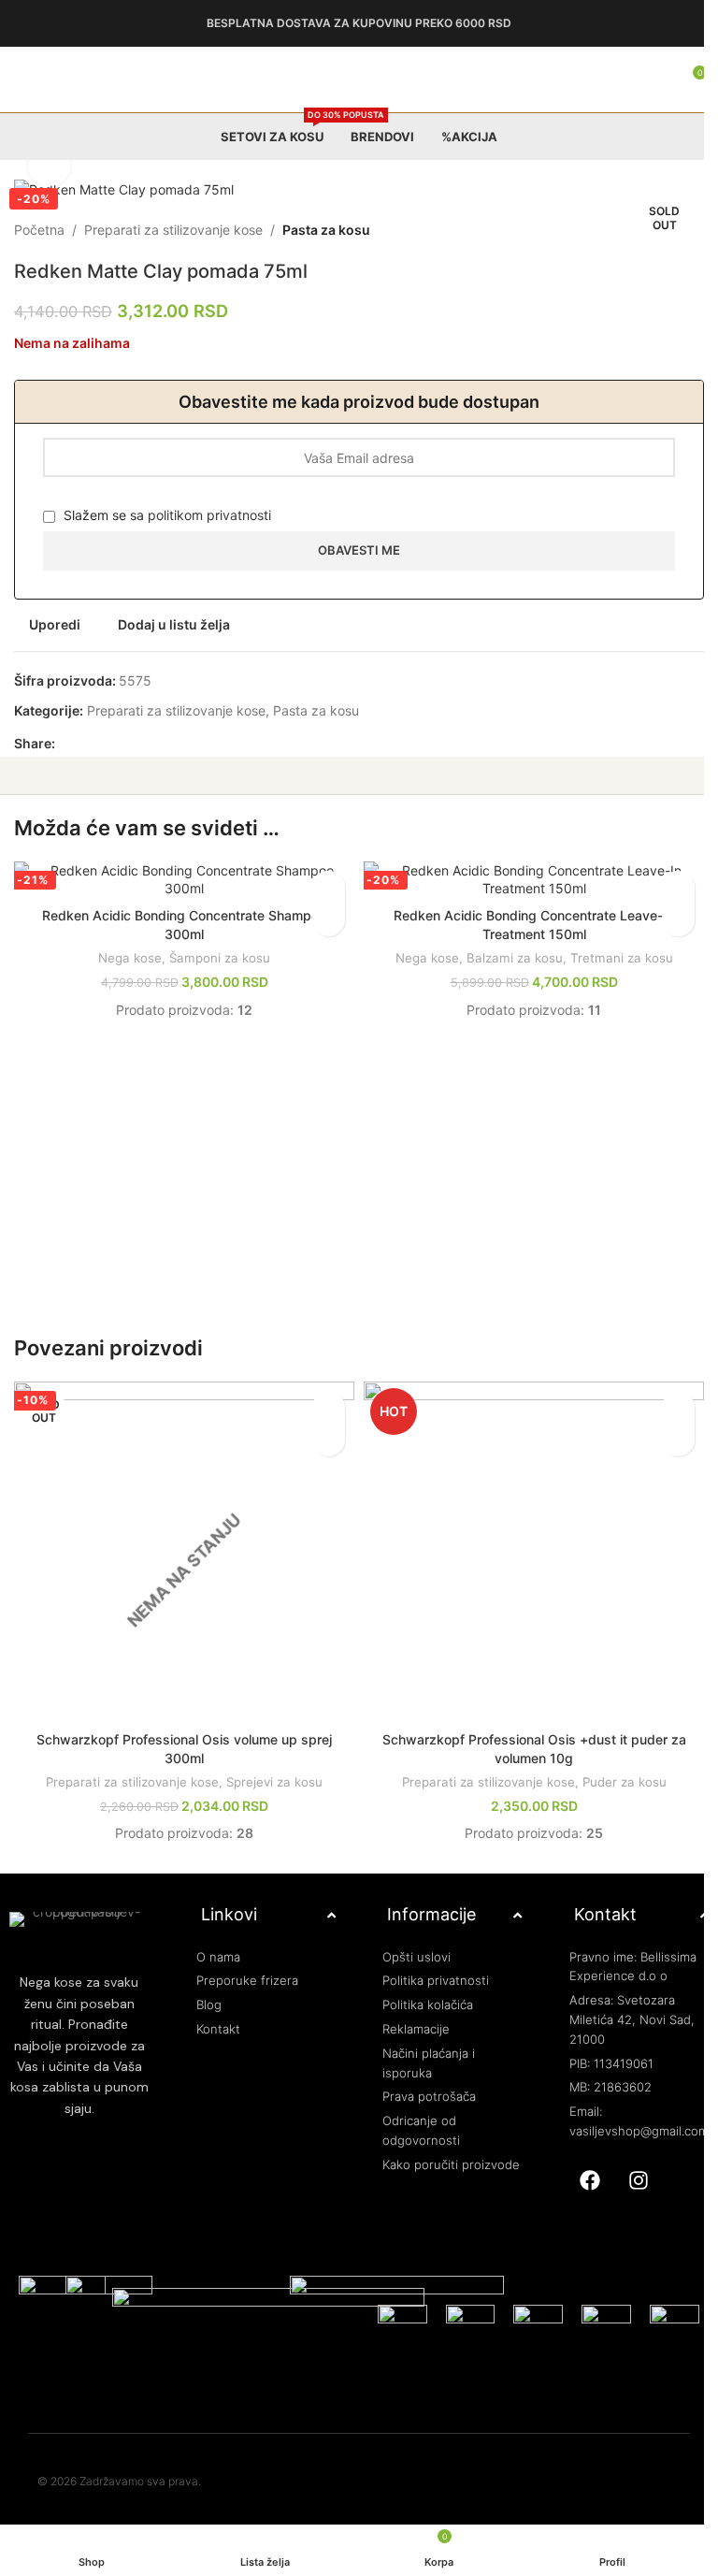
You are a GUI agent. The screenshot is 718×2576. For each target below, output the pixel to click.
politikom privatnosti (209, 515)
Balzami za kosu (503, 958)
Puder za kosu (613, 1768)
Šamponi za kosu (216, 958)
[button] (322, 920)
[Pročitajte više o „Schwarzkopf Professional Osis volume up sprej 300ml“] (322, 1433)
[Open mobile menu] (22, 80)
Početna (39, 230)
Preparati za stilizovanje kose (173, 230)
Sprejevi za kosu (271, 1768)
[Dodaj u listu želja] (322, 887)
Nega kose (126, 958)
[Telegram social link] (156, 744)
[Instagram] (627, 2166)
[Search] (643, 80)
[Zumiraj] (49, 166)
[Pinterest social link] (111, 744)
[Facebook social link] (66, 744)
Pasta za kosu (326, 230)
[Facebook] (579, 2166)
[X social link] (89, 744)
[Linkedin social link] (134, 744)
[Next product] (679, 230)
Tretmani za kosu (610, 958)
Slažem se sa (165, 515)
